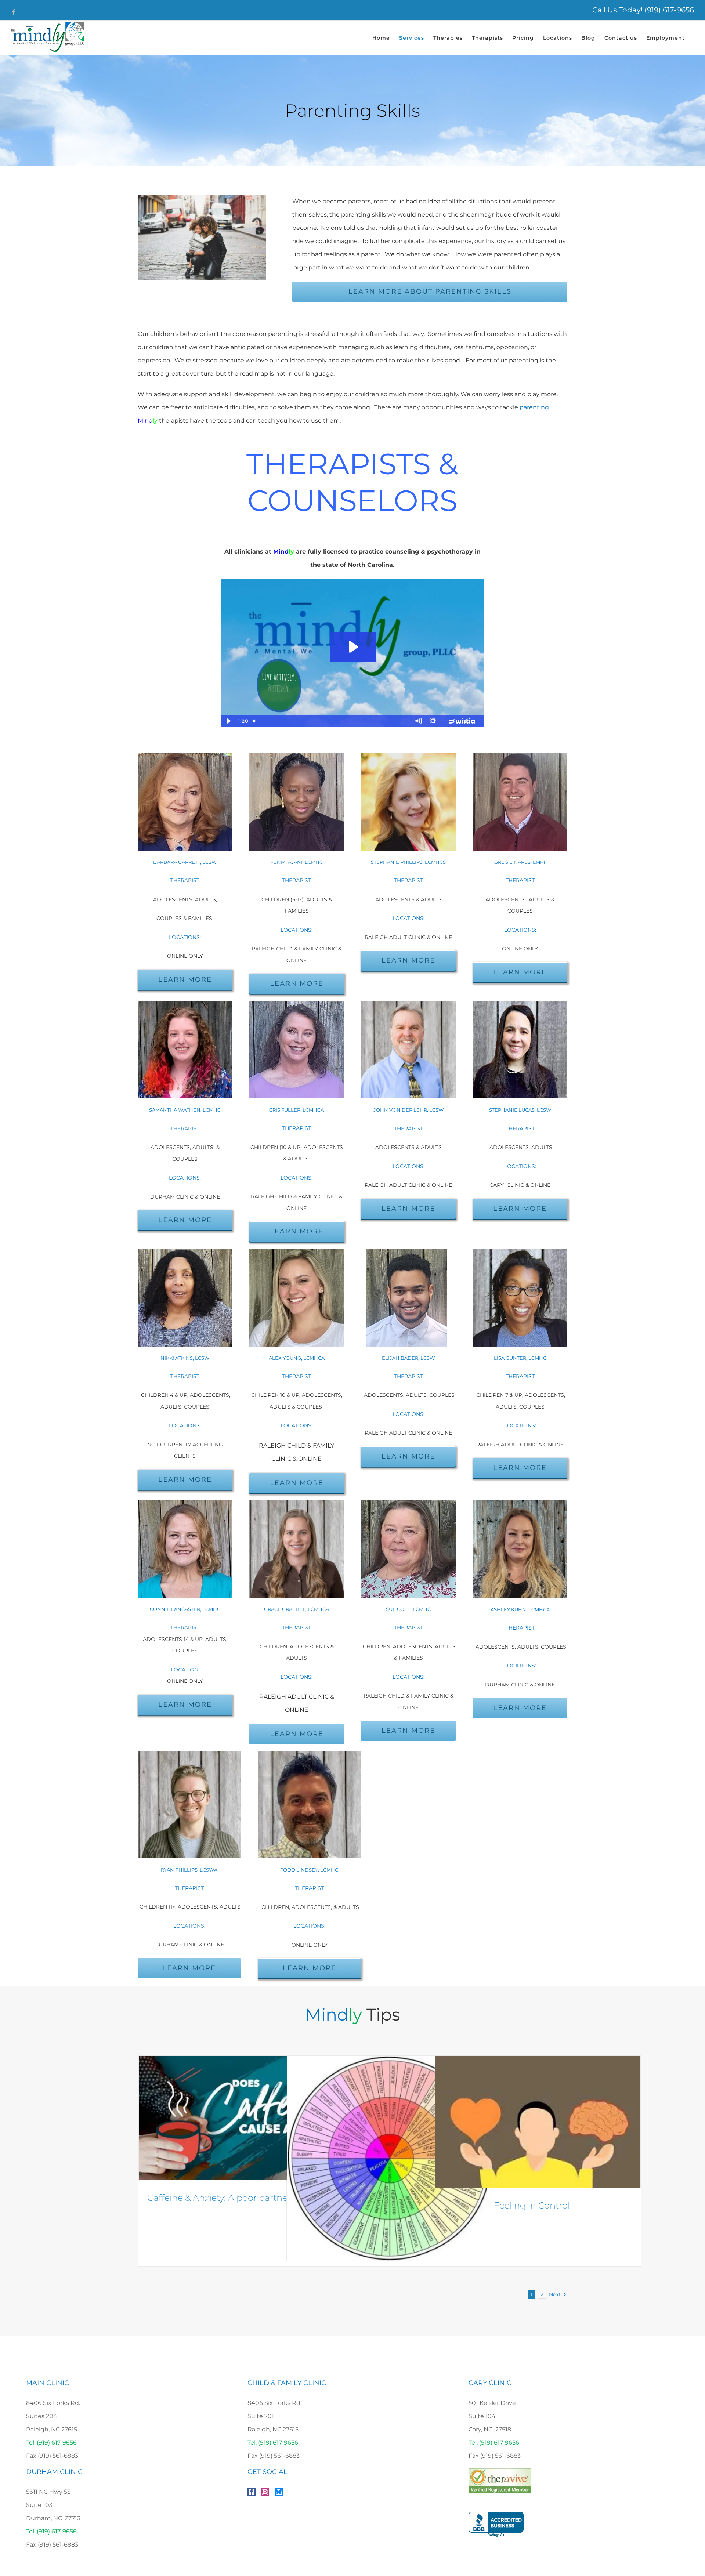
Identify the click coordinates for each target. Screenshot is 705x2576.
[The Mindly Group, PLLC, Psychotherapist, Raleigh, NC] (496, 2524)
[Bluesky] (279, 2492)
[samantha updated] (185, 1004)
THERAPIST (297, 1128)
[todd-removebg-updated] (310, 1754)
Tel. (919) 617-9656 (51, 2443)
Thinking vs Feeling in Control (507, 2205)
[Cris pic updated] (297, 1004)
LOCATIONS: (309, 1926)
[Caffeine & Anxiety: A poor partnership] (241, 2118)
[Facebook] (252, 2492)
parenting (534, 407)
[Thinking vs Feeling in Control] (537, 2122)
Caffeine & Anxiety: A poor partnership (228, 2198)
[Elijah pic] (408, 1252)
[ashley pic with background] (520, 1503)
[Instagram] (265, 2492)
